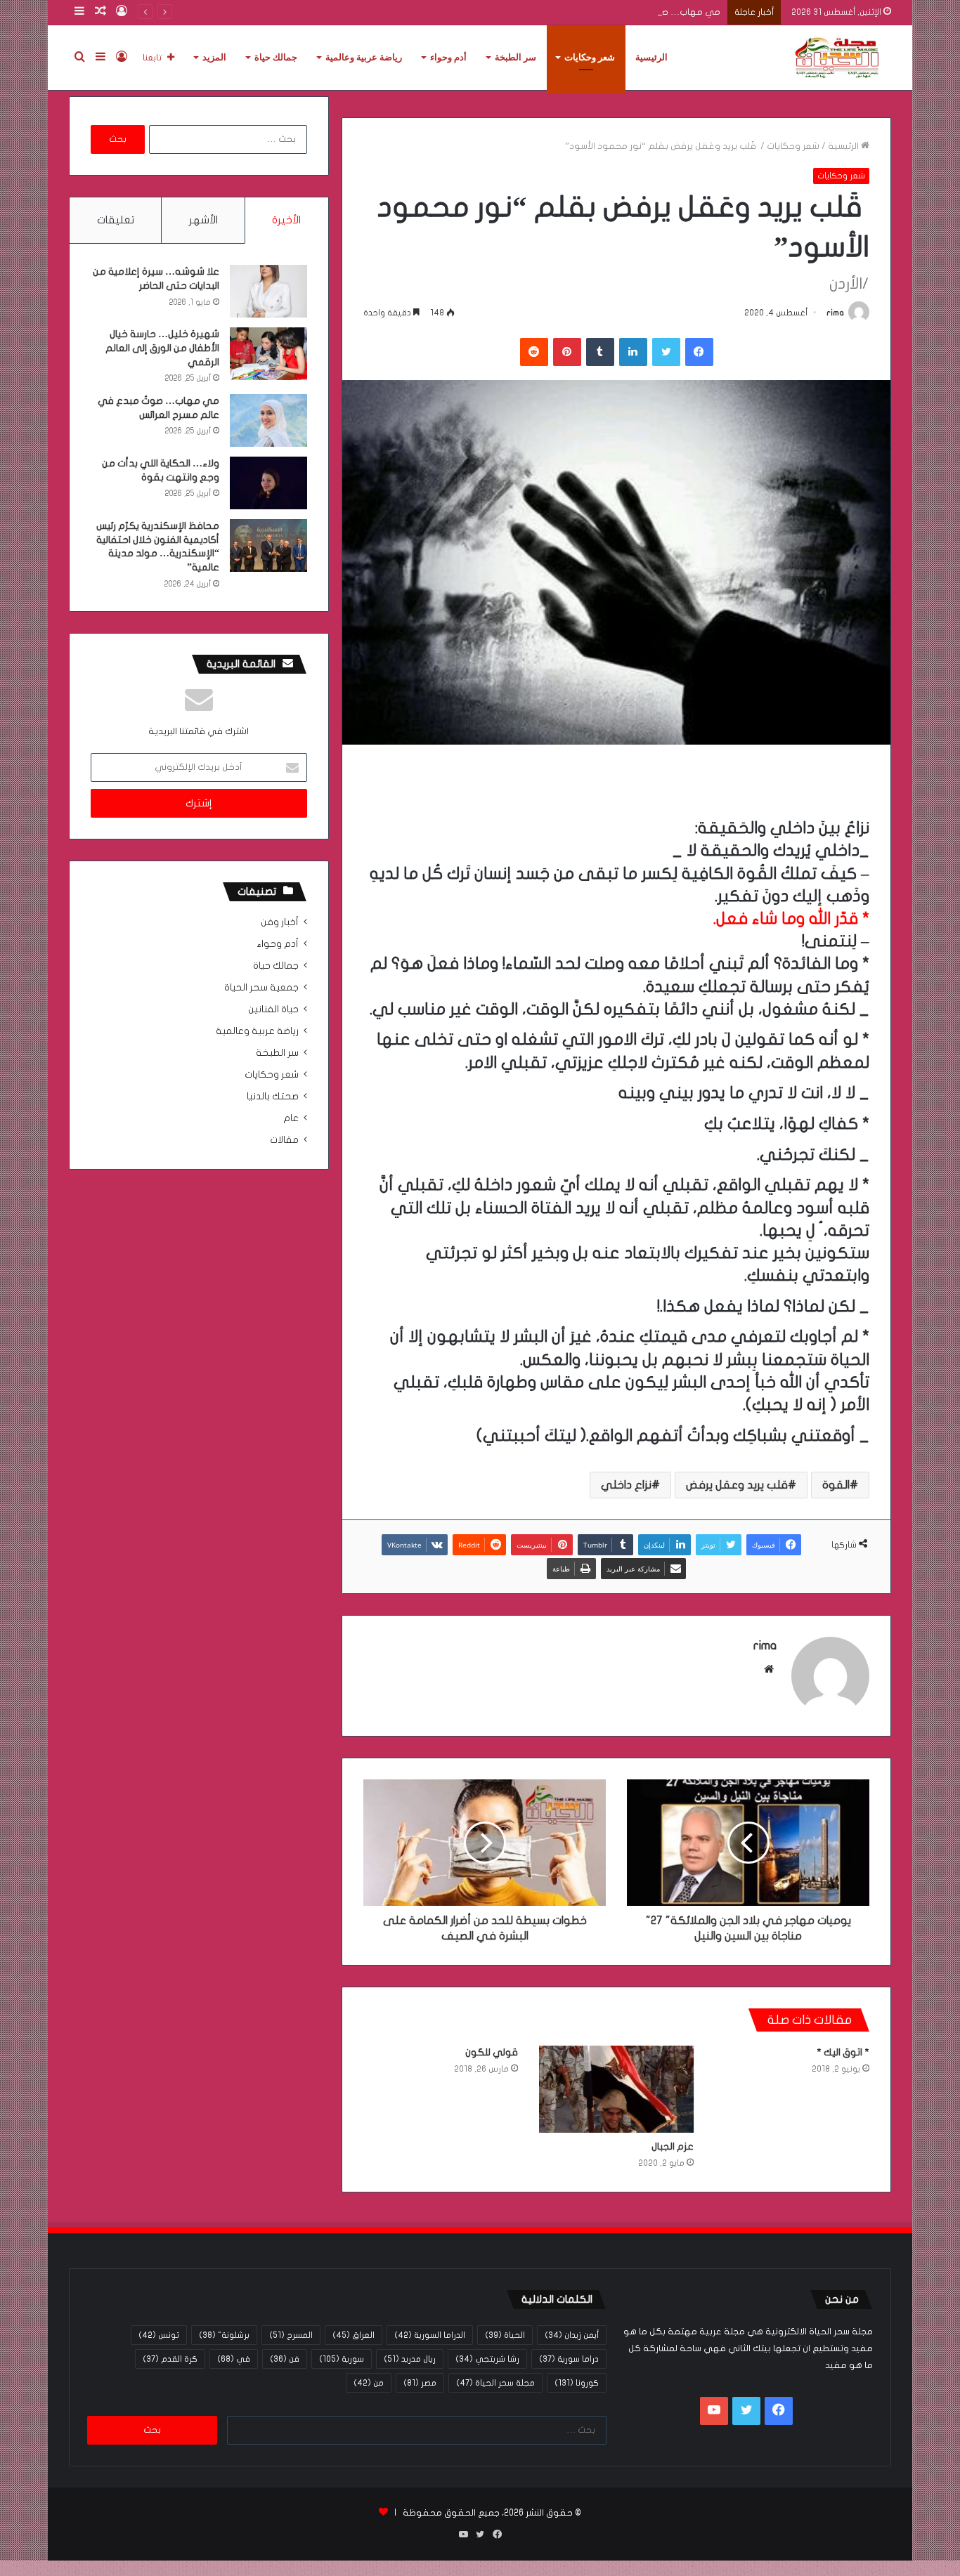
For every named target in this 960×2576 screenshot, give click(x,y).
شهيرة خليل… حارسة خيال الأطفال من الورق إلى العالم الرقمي (162, 348)
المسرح (291, 2335)
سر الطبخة (515, 57)
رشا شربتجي (487, 2359)
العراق (353, 2335)
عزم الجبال (673, 2146)
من (369, 2383)
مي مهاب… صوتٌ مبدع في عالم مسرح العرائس (625, 12)
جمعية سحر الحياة (261, 988)
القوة (836, 1485)
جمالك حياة (276, 57)
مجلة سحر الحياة (495, 2383)
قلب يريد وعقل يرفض (737, 1485)
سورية (342, 2359)
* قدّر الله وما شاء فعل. (791, 919)
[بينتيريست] (567, 352)
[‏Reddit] (534, 352)
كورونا (577, 2383)
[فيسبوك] (699, 352)
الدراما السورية (430, 2335)
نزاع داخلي (626, 1485)
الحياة (505, 2335)
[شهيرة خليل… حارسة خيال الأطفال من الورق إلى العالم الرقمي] (268, 354)
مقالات (284, 1140)
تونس (159, 2335)
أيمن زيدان (572, 2335)
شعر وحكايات (590, 57)
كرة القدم (170, 2359)
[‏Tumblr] (600, 352)
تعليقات (116, 220)
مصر (420, 2383)
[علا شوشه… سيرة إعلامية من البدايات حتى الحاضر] (268, 291)
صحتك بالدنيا (273, 1097)
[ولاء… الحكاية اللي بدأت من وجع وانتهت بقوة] (268, 483)
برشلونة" (224, 2335)
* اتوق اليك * (843, 2052)
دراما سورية (569, 2359)
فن (285, 2359)
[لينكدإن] (633, 352)
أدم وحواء (448, 57)
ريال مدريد (410, 2359)
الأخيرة (286, 220)
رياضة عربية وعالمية (364, 57)
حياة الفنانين (273, 1009)
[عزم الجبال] (616, 2089)
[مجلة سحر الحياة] (838, 58)
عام (291, 1118)
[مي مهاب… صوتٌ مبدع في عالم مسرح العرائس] (268, 420)
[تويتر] (666, 352)
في (234, 2359)
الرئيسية (651, 57)
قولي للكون (492, 2052)
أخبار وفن (280, 922)
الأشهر (203, 220)
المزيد (214, 57)
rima (835, 313)
